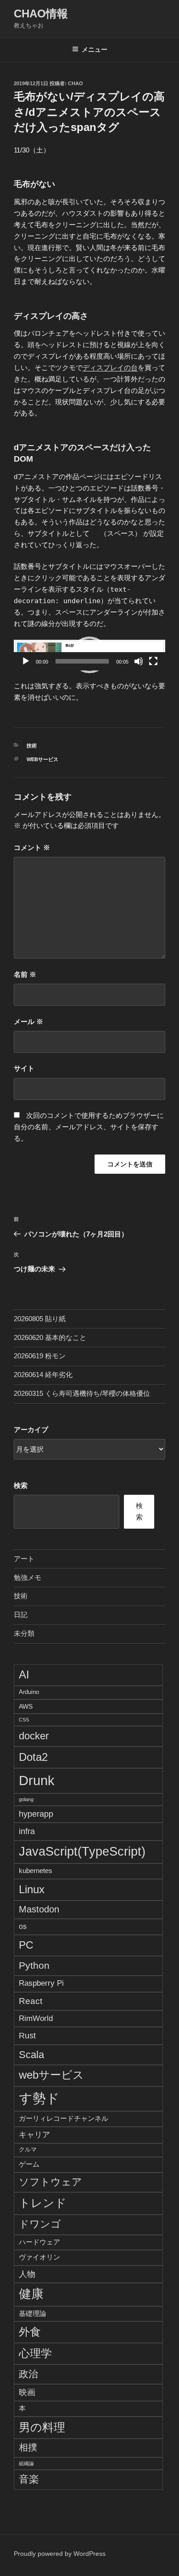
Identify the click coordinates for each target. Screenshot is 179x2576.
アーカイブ (31, 1430)
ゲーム (29, 2164)
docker (34, 1736)
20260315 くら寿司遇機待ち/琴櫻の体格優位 (82, 1393)
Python (34, 1965)
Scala (31, 2055)
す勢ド (39, 2098)
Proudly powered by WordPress (60, 2554)
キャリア (34, 2135)
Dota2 (33, 1757)
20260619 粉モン (40, 1356)
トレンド (43, 2203)
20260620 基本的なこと (50, 1337)
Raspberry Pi (41, 1983)
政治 (28, 2374)
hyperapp (36, 1814)
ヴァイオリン (39, 2257)
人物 (27, 2274)
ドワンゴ (40, 2224)
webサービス (42, 759)
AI (24, 1675)
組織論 (26, 2463)
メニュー (95, 49)
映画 (27, 2392)
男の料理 (42, 2427)
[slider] (82, 661)
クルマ (28, 2150)
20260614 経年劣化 (43, 1375)
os (23, 1926)
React (31, 2001)
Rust (27, 2035)
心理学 (35, 2353)
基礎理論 (33, 2313)
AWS (26, 1706)
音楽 (29, 2479)
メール (28, 1021)
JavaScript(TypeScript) (82, 1852)
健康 (31, 2294)
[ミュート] (139, 661)
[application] (89, 655)
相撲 (28, 2447)
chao (76, 83)
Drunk (37, 1780)
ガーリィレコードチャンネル (64, 2118)
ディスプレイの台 (110, 368)
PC (26, 1945)
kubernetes (36, 1871)
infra (27, 1831)
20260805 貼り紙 (40, 1319)
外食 (30, 2332)
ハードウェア (39, 2242)
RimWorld (36, 2018)
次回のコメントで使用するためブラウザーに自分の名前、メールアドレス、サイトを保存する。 (89, 1127)
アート (24, 1559)
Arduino (29, 1692)
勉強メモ (28, 1577)
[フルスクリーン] (153, 661)
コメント (32, 847)
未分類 (24, 1633)
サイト (24, 1068)
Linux (32, 1889)
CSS (24, 1720)
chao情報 (41, 14)
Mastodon (39, 1909)
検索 (21, 1485)
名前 (25, 974)
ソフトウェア (50, 2182)
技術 (32, 746)
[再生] (26, 661)
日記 (21, 1615)
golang (26, 1799)
